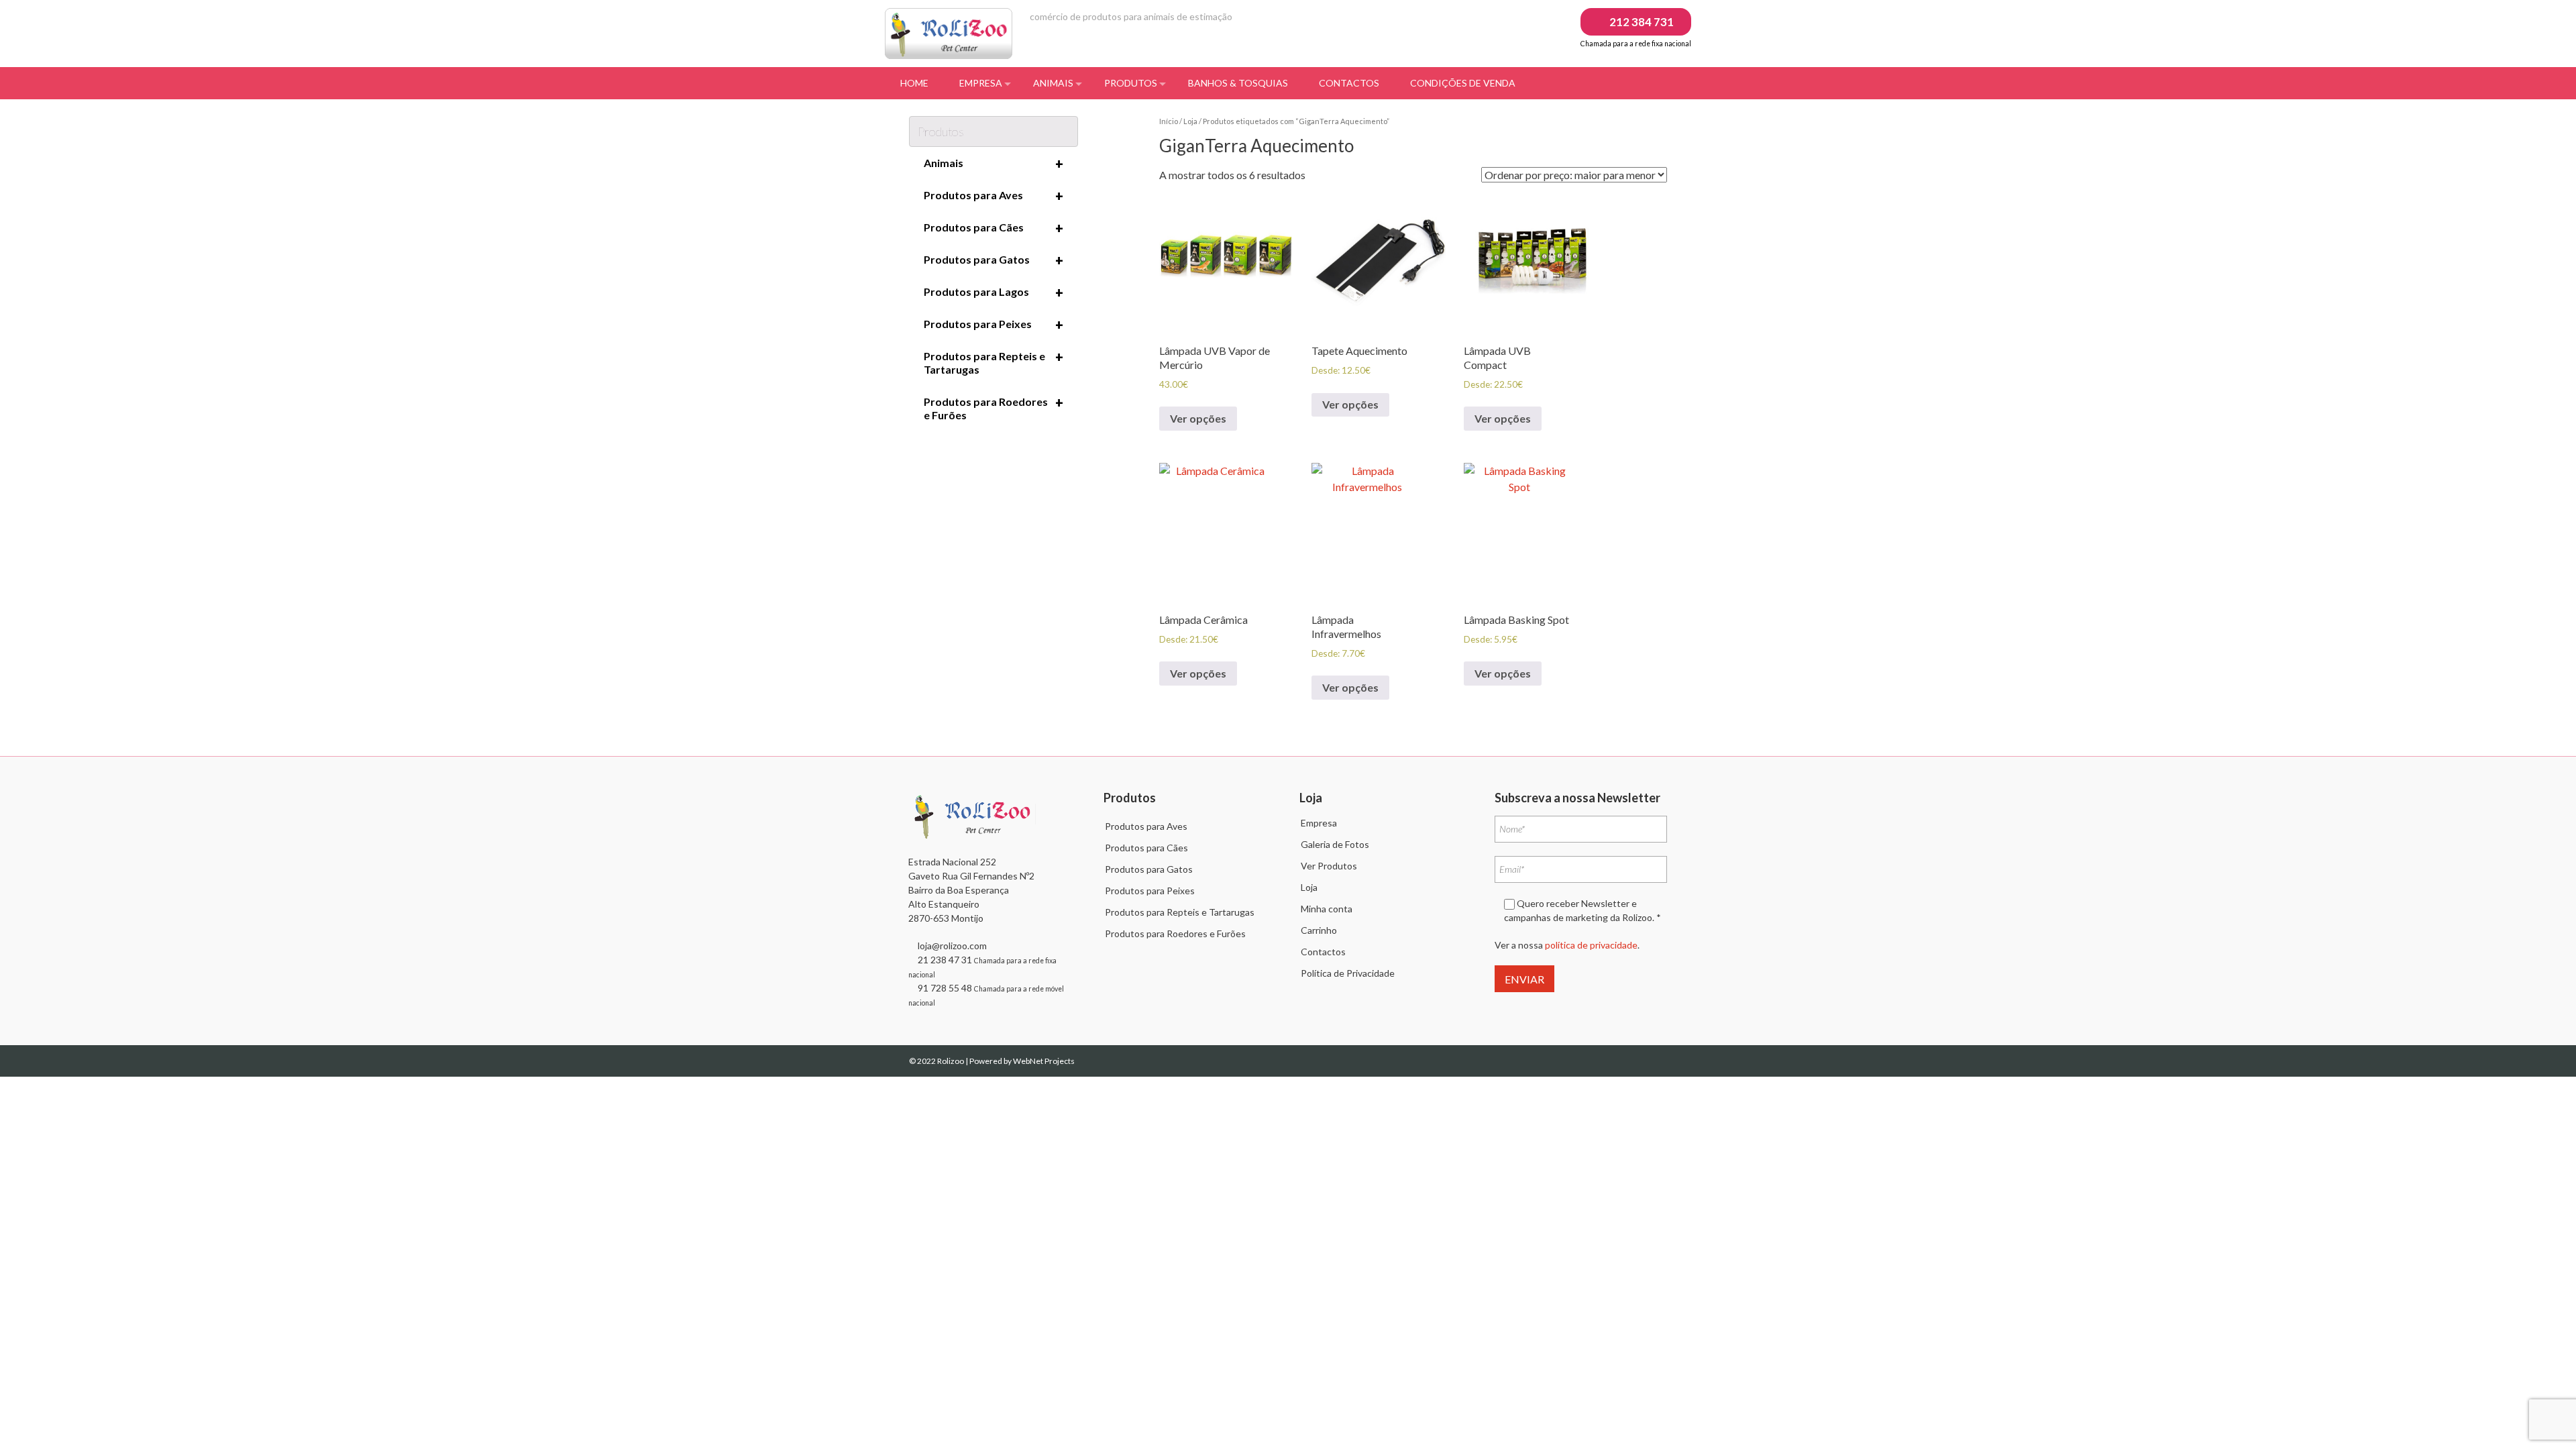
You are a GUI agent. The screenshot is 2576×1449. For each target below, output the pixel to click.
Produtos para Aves (994, 196)
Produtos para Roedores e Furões (994, 408)
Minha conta (1327, 909)
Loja (1190, 121)
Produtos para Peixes (994, 325)
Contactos (1349, 83)
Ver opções (1198, 418)
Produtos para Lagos (994, 292)
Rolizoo (951, 1061)
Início (1169, 121)
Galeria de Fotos (1335, 844)
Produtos (1131, 83)
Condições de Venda (1463, 83)
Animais (1053, 83)
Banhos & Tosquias (1238, 83)
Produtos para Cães (994, 228)
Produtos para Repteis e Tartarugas (994, 362)
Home (914, 83)
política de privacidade (1591, 945)
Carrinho (1319, 930)
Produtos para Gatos (994, 260)
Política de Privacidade (1348, 973)
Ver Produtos (1329, 866)
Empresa (981, 83)
